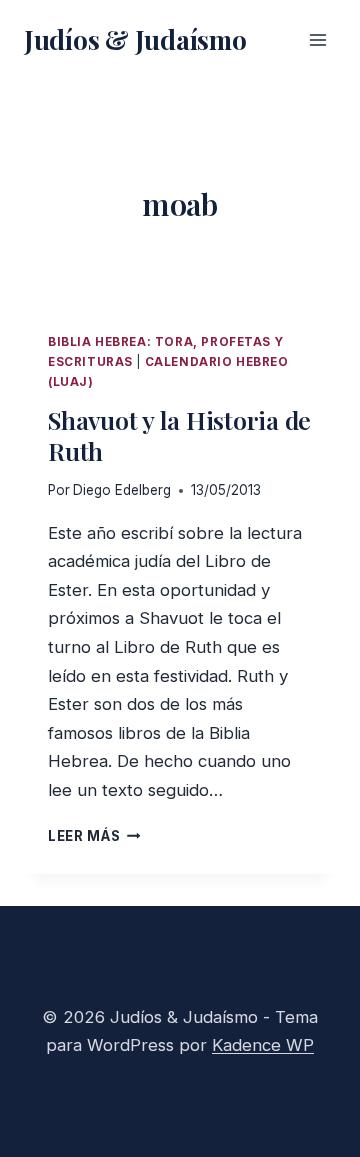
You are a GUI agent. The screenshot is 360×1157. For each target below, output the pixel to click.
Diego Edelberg (122, 490)
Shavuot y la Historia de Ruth (179, 435)
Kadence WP (263, 1045)
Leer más (94, 836)
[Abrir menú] (317, 39)
